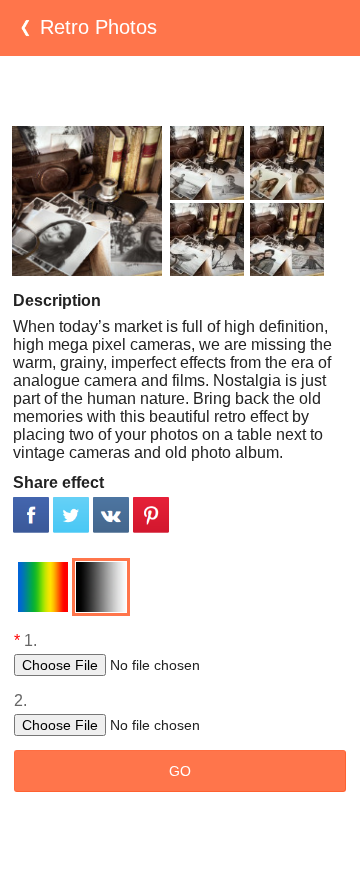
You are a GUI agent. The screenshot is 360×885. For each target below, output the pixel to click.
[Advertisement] (180, 91)
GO (180, 771)
